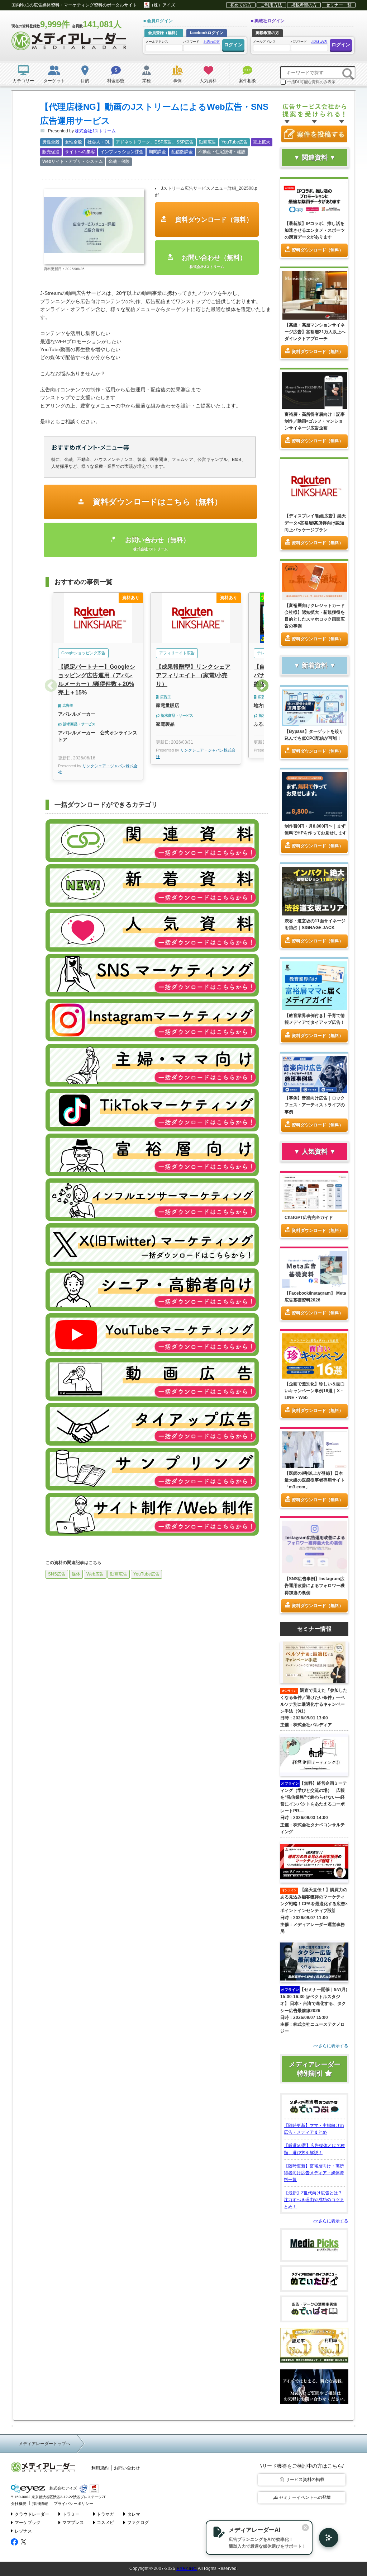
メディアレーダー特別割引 (315, 2069)
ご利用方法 (271, 5)
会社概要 (19, 2504)
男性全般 (51, 142)
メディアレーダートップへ (44, 2444)
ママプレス (73, 2523)
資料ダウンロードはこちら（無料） (156, 502)
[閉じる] (305, 2528)
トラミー (71, 2514)
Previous (51, 686)
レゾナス (23, 2531)
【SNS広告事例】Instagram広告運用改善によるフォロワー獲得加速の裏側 (315, 1586)
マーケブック (28, 2523)
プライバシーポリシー (73, 2504)
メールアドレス (157, 42)
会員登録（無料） (164, 33)
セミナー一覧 (339, 5)
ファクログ (138, 2523)
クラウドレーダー (32, 2514)
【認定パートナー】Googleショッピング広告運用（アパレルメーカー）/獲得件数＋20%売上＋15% (97, 680)
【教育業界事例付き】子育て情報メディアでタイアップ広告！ (315, 1019)
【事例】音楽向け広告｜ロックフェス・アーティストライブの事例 (315, 1105)
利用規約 (100, 2468)
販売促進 (51, 152)
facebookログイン (207, 33)
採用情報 (40, 2504)
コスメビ (105, 2523)
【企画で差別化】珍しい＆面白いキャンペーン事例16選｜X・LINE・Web (315, 1391)
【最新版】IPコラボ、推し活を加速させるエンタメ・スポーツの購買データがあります (315, 230)
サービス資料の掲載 (305, 2480)
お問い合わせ (127, 2468)
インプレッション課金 (122, 152)
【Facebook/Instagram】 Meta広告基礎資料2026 (315, 1297)
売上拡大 (262, 142)
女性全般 (73, 142)
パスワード (201, 42)
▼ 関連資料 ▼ (315, 157)
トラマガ (105, 2514)
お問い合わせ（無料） (213, 261)
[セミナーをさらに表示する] (314, 2046)
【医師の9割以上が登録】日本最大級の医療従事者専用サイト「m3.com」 (315, 1480)
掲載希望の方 (304, 5)
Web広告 (95, 1574)
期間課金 (157, 152)
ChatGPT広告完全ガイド (309, 1218)
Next (262, 686)
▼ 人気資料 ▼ (315, 1152)
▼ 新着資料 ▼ (315, 665)
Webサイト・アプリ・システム (73, 161)
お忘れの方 (212, 42)
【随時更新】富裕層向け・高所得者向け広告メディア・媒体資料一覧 (314, 2173)
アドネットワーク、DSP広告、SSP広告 (155, 142)
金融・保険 (119, 161)
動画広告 (208, 142)
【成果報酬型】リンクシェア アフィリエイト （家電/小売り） (193, 675)
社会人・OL (99, 142)
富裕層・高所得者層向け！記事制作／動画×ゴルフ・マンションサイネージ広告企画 (315, 421)
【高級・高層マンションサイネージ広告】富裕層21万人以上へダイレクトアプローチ (315, 332)
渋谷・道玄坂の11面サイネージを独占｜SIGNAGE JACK (315, 924)
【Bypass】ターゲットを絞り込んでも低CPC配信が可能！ (314, 735)
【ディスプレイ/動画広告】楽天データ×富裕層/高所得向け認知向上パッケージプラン (315, 523)
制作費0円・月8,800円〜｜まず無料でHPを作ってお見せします (316, 830)
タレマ (134, 2514)
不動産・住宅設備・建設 (222, 152)
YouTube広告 (235, 142)
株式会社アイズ (63, 2488)
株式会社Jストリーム (95, 131)
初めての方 (241, 5)
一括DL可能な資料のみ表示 (311, 82)
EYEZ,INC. (187, 2568)
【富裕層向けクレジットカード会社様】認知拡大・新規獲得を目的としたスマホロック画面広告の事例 (315, 616)
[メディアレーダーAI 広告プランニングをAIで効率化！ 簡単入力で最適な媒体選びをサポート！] (325, 2538)
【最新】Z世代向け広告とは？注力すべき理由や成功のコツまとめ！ (314, 2200)
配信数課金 (182, 152)
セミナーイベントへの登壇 (305, 2497)
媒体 (76, 1574)
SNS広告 (57, 1574)
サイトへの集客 (80, 152)
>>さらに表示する (331, 2221)
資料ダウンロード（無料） (213, 220)
